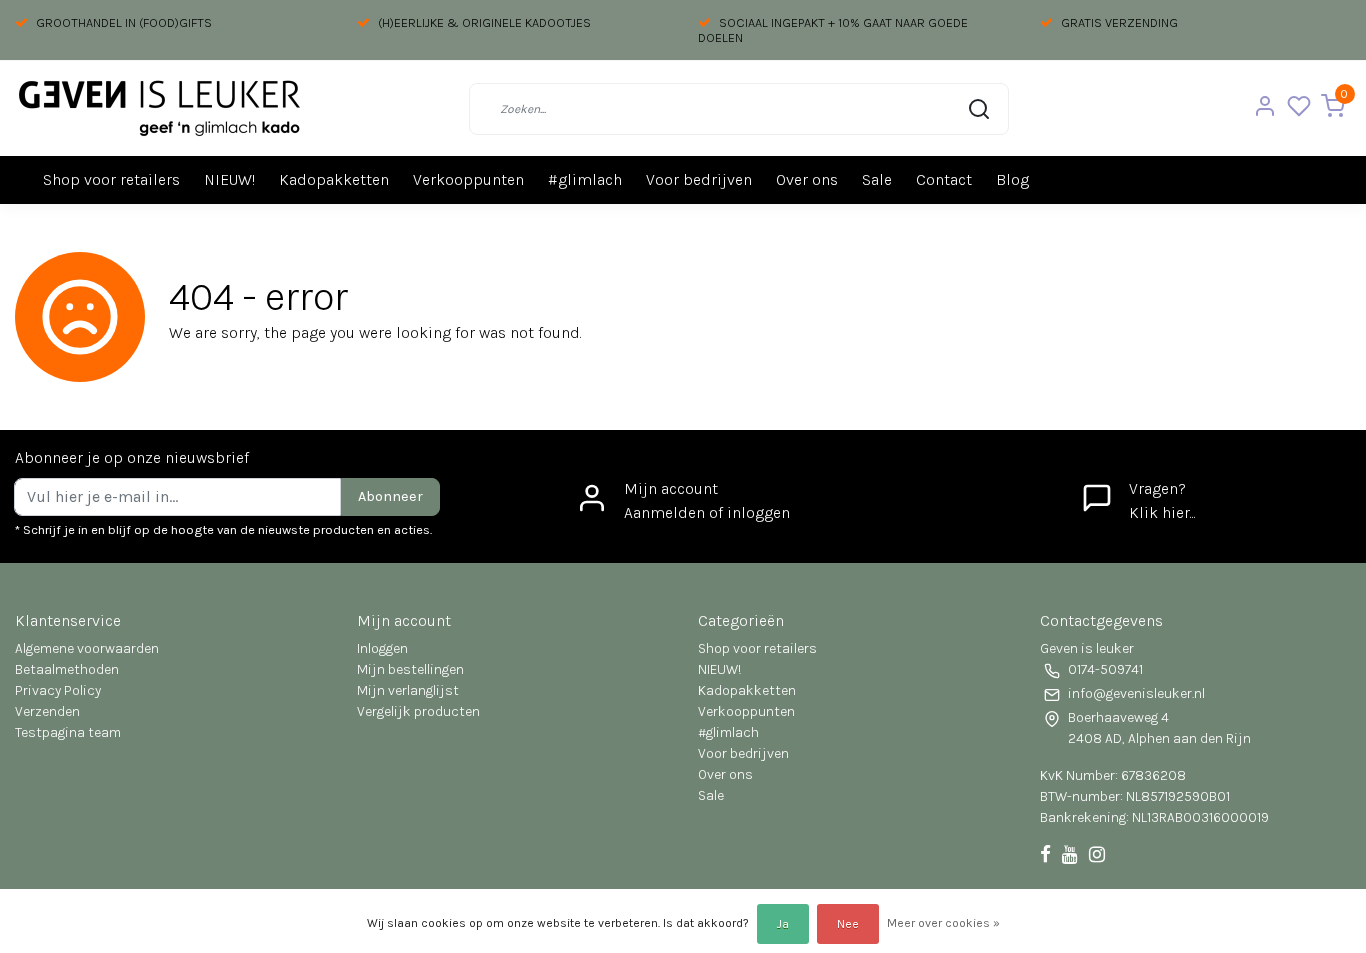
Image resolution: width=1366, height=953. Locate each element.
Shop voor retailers (111, 179)
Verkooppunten (468, 179)
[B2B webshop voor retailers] (159, 108)
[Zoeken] (979, 109)
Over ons (807, 179)
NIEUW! (229, 179)
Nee (848, 924)
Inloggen (382, 648)
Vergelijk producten (418, 711)
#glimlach (585, 179)
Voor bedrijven (699, 179)
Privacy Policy (58, 690)
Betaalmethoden (67, 669)
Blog (1012, 179)
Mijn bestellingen (410, 669)
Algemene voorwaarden (87, 648)
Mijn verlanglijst (408, 690)
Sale (877, 179)
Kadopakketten (334, 179)
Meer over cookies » (943, 923)
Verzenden (47, 711)
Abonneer (390, 496)
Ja (783, 924)
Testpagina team (68, 732)
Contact (944, 179)
